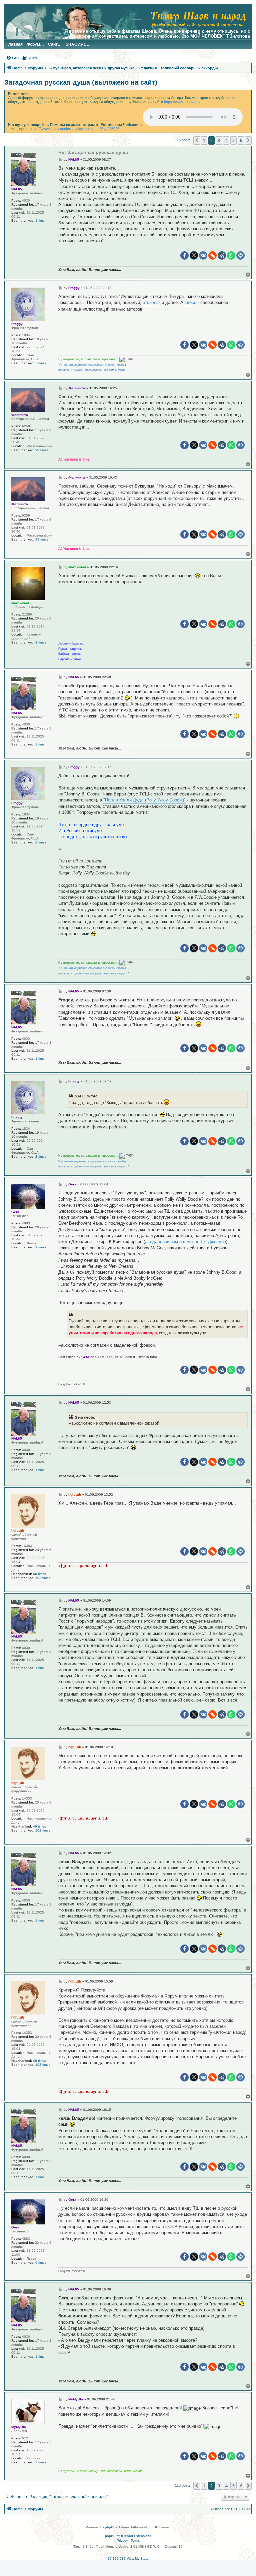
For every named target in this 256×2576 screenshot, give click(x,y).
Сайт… (55, 44)
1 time (40, 220)
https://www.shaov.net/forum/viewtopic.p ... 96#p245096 (74, 129)
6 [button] (241, 140)
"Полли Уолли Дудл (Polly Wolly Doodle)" (144, 800)
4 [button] (226, 140)
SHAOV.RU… (78, 44)
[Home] (198, 18)
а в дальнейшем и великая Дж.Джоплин (185, 1242)
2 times (41, 363)
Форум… (35, 44)
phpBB (110, 2527)
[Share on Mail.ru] (240, 255)
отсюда (150, 302)
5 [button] (233, 140)
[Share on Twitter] (194, 255)
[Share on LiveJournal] (212, 255)
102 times (43, 1578)
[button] (197, 140)
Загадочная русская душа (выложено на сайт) (81, 82)
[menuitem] (13, 58)
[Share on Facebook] (184, 255)
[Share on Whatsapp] (231, 255)
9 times (41, 1247)
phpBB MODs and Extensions (128, 2536)
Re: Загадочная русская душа (93, 152)
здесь (190, 302)
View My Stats (137, 2559)
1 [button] (204, 140)
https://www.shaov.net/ (182, 102)
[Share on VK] (203, 255)
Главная (14, 44)
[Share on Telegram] (222, 255)
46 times (39, 1574)
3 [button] (219, 140)
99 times (42, 450)
